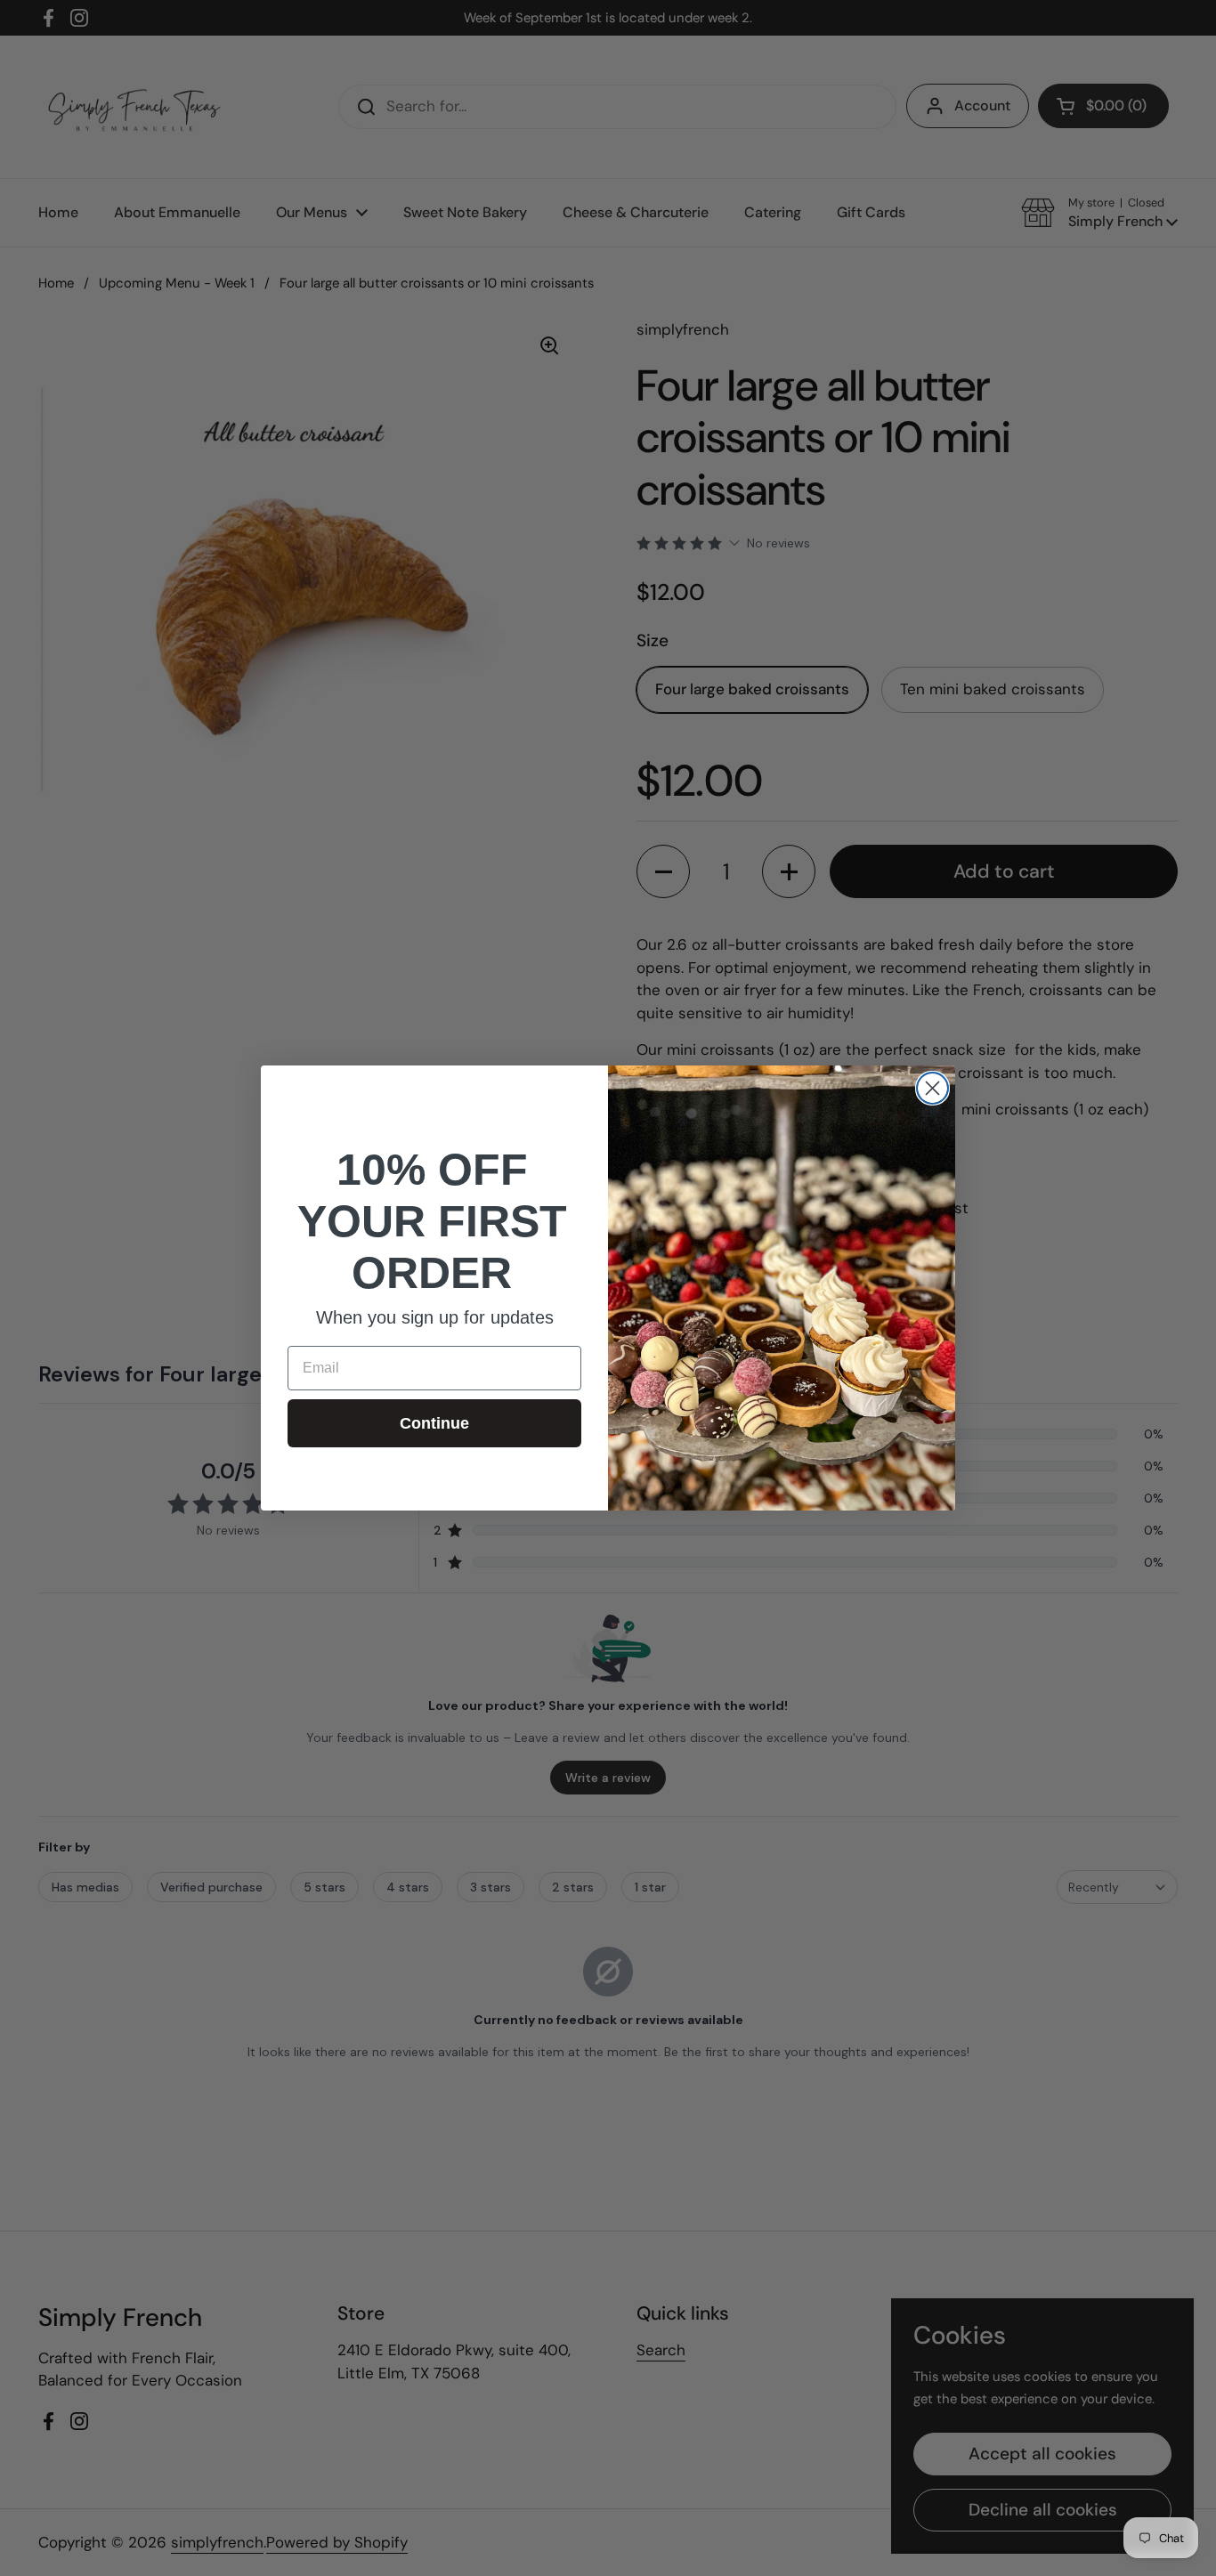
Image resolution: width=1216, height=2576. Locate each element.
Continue (434, 1423)
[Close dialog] (932, 1088)
